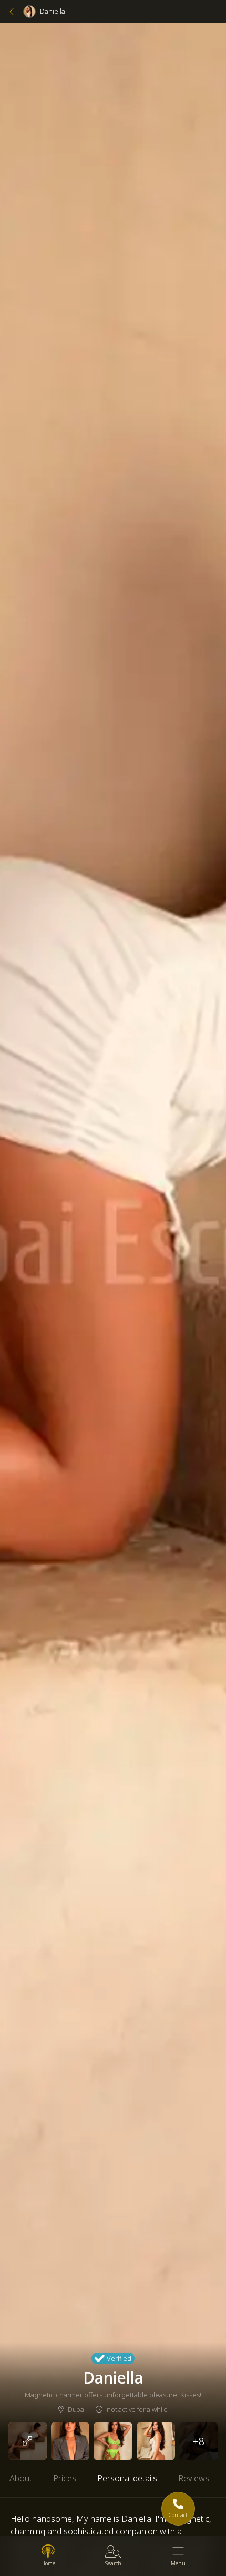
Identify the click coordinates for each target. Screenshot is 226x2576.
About (21, 2478)
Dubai (76, 2409)
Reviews (194, 2478)
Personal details (127, 2478)
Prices (65, 2478)
